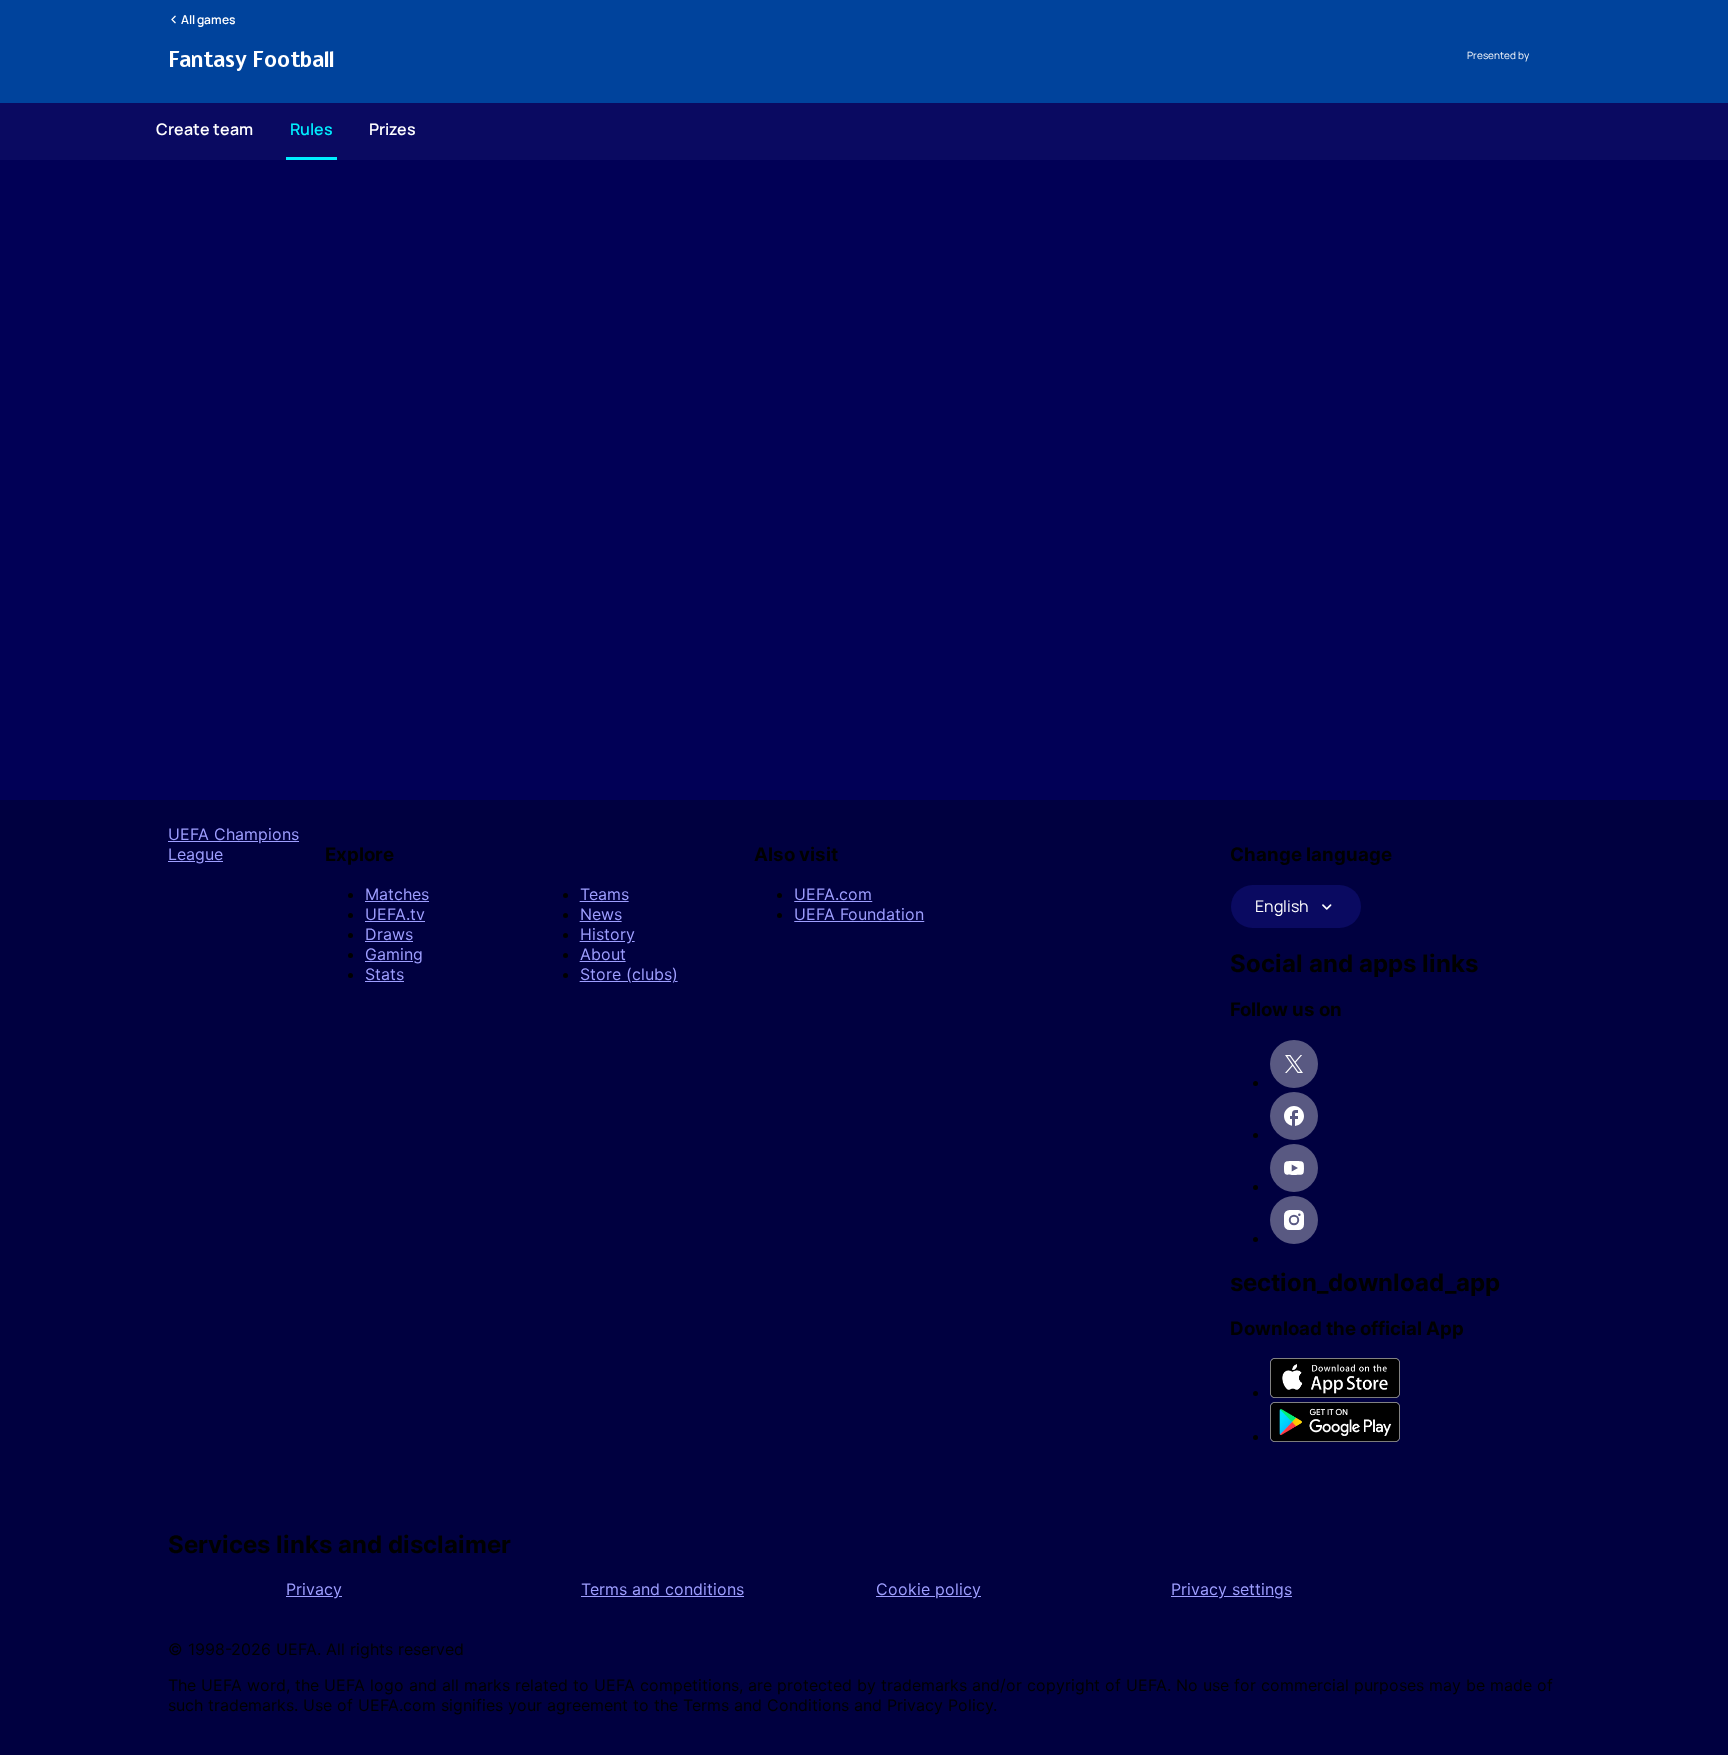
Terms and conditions (662, 1589)
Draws (389, 934)
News (601, 914)
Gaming (394, 954)
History (607, 934)
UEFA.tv (395, 914)
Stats (384, 974)
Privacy (314, 1589)
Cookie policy (928, 1589)
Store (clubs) (629, 974)
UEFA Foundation (859, 914)
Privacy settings (1231, 1589)
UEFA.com (833, 894)
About (603, 954)
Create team (204, 129)
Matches (397, 894)
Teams (604, 894)
